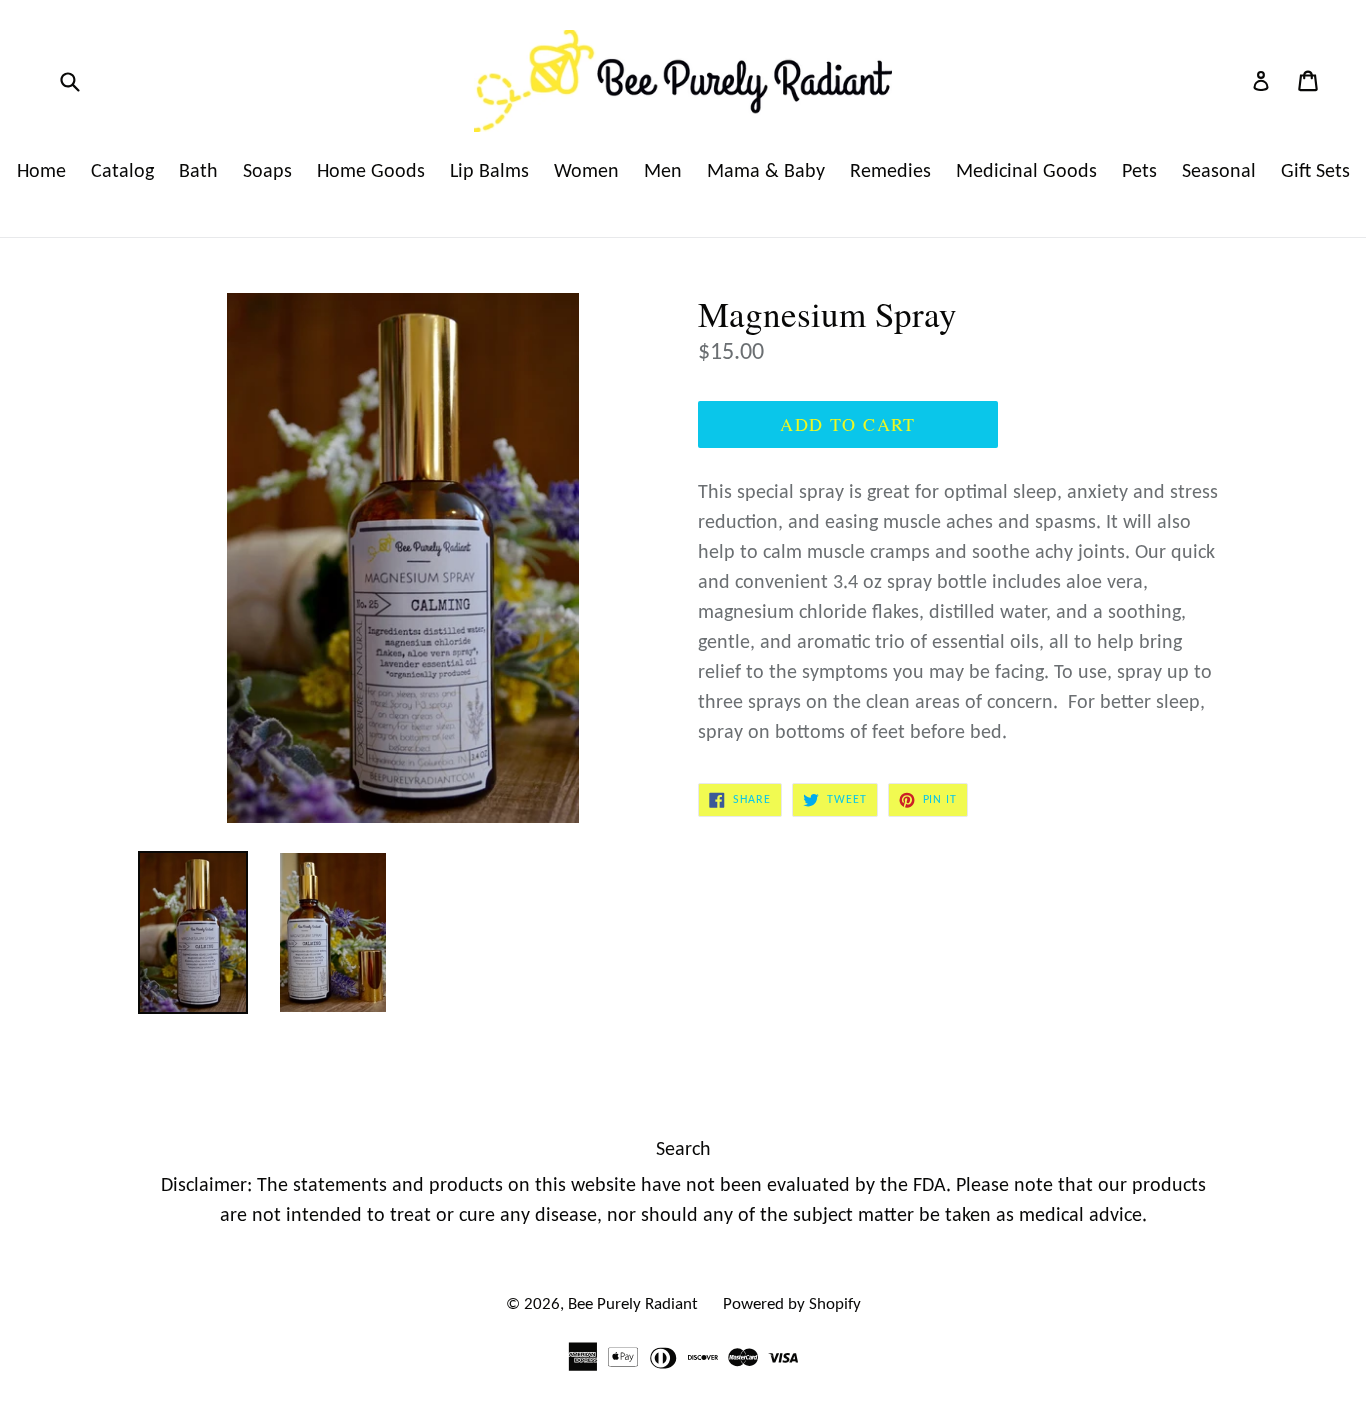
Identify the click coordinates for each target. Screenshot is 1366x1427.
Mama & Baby (766, 172)
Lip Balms (489, 172)
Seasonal (1219, 172)
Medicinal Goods (1026, 172)
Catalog (122, 172)
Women (586, 172)
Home (41, 172)
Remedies (890, 172)
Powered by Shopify (792, 1304)
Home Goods (371, 172)
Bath (198, 172)
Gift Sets (1315, 172)
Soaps (267, 172)
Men (663, 172)
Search (683, 1150)
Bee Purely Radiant (633, 1304)
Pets (1139, 172)
